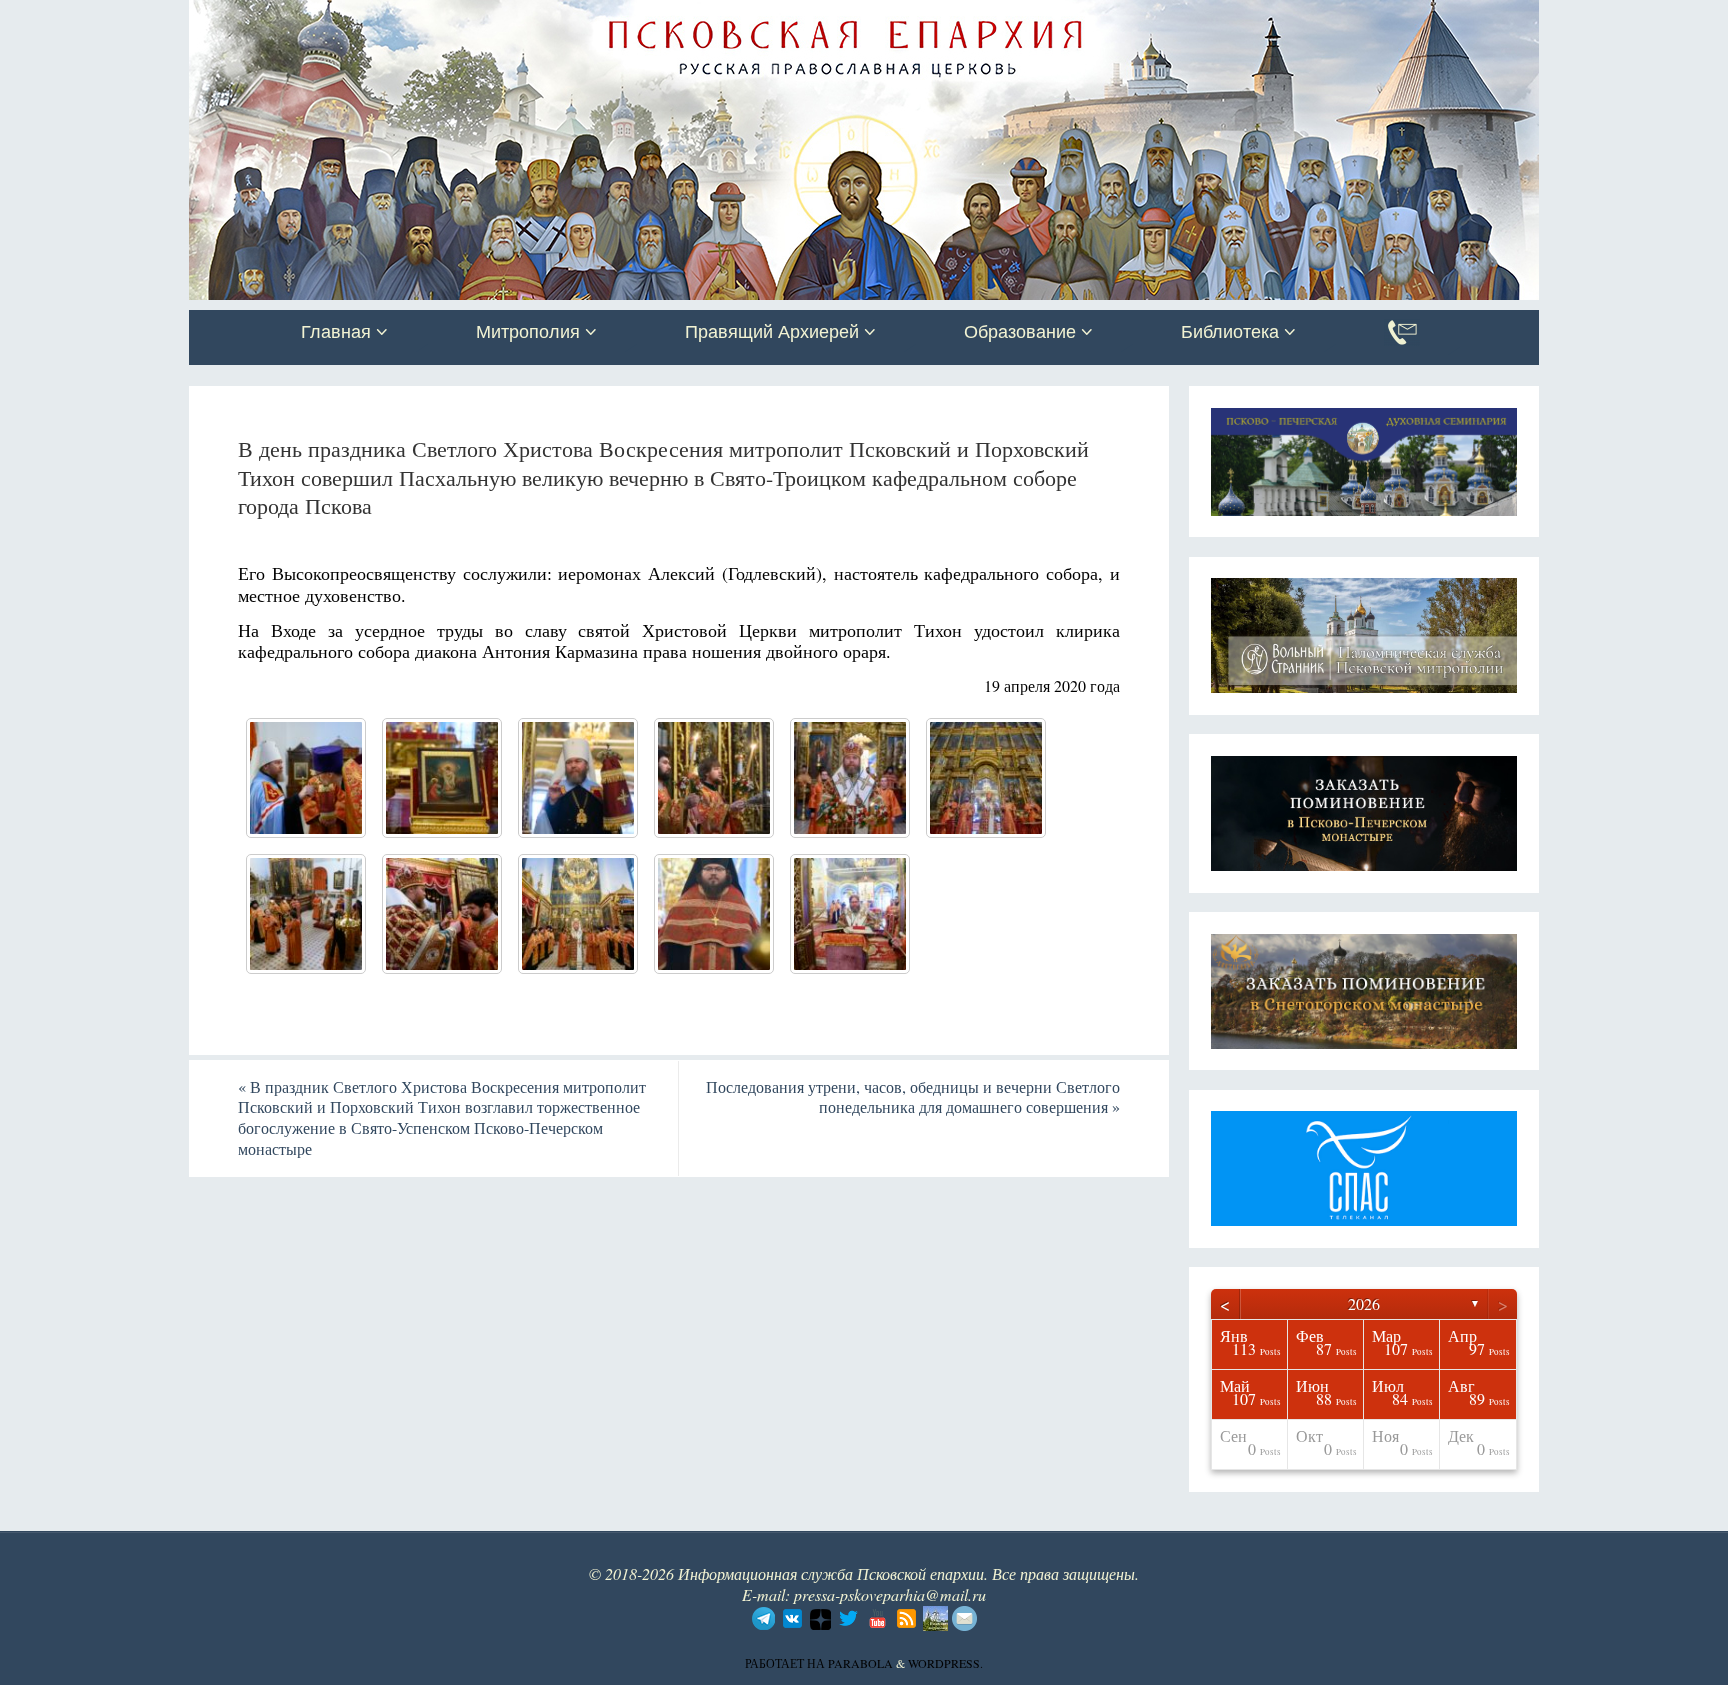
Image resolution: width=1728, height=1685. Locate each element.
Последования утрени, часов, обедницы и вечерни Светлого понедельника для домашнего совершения (913, 1097)
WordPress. (945, 1663)
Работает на (786, 1663)
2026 (1364, 1303)
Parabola (860, 1663)
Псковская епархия (472, 17)
